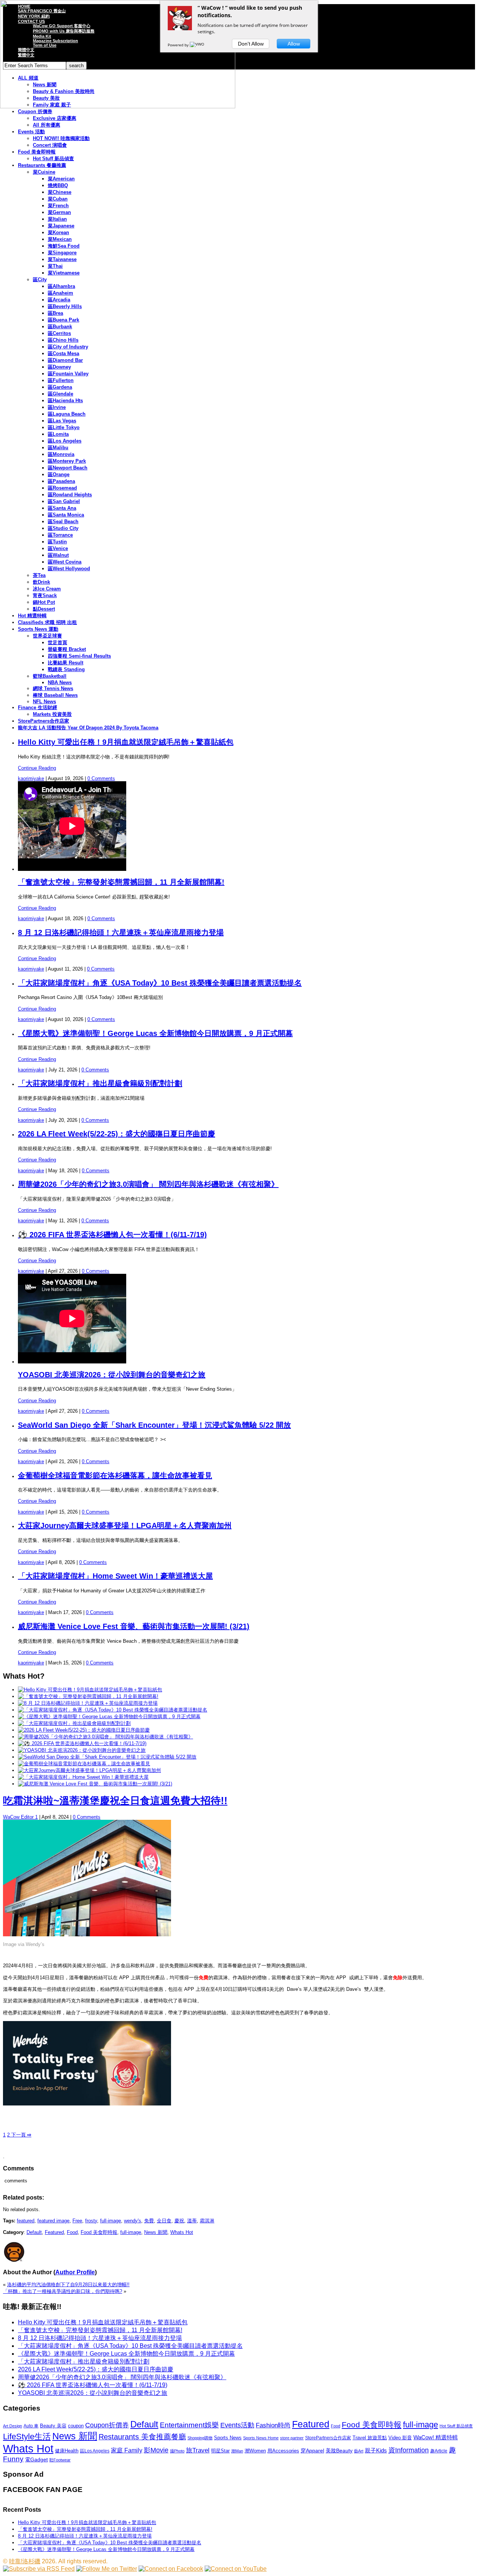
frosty (91, 2221)
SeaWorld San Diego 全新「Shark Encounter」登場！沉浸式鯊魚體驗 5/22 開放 (154, 1425)
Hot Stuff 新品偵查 (53, 159)
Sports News (228, 2438)
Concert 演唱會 (50, 145)
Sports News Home (261, 2438)
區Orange (59, 474)
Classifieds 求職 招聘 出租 (47, 622)
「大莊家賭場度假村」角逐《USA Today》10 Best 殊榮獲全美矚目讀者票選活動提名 (160, 983)
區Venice (58, 548)
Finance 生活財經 (38, 707)
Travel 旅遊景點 (370, 2438)
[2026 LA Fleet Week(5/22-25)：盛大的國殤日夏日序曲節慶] (84, 1730)
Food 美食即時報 (37, 152)
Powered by (179, 45)
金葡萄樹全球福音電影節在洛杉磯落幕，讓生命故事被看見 (115, 1475)
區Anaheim (60, 293)
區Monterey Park (67, 461)
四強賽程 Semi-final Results (79, 656)
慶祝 (179, 2221)
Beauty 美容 (53, 2426)
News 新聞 (156, 2232)
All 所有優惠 (46, 125)
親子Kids (376, 2450)
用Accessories (283, 2451)
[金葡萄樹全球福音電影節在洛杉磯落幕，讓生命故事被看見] (84, 1764)
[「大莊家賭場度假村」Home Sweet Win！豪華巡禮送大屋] (83, 1777)
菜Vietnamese (64, 273)
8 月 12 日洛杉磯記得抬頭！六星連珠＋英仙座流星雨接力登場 (121, 932)
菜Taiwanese (62, 259)
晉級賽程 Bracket (67, 649)
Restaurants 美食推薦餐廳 (142, 2437)
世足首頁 (58, 643)
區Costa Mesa (63, 353)
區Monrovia (61, 454)
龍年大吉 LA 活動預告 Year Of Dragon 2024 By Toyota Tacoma (88, 728)
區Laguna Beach (67, 414)
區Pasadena (61, 481)
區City (40, 280)
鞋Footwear (60, 2460)
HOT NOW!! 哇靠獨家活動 (61, 138)
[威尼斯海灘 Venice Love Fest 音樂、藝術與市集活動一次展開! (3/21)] (95, 1784)
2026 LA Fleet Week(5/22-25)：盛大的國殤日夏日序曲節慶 (117, 1134)
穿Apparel (312, 2451)
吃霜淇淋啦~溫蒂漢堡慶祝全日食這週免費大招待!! (115, 1801)
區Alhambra (61, 286)
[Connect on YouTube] (236, 2569)
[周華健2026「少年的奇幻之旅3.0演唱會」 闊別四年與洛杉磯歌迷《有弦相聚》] (105, 1737)
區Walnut (58, 555)
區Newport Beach (68, 468)
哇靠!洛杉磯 (25, 2561)
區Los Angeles (65, 441)
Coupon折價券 (107, 2425)
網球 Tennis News (53, 688)
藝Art (359, 2451)
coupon (76, 2426)
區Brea (55, 313)
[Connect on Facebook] (171, 2569)
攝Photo (177, 2451)
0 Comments (101, 778)
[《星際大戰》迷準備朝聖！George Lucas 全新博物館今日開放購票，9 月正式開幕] (109, 1717)
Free (77, 2221)
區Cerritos (59, 333)
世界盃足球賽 (47, 636)
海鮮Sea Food (64, 246)
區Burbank (60, 327)
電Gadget (36, 2459)
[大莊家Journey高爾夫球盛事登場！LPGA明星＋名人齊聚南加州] (89, 1770)
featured (26, 2221)
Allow (294, 44)
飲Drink (41, 582)
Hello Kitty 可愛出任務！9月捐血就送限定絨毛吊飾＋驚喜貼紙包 (126, 742)
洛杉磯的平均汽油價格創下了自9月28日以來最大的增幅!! (68, 2285)
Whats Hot (182, 2232)
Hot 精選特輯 (32, 616)
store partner (292, 2438)
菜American (61, 179)
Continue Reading (37, 768)
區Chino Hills (63, 340)
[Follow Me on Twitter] (107, 2569)
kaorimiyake (31, 778)
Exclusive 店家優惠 (55, 118)
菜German (59, 212)
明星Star (220, 2451)
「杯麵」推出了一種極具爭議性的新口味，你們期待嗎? (63, 2291)
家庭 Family (127, 2450)
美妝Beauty (339, 2451)
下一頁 (21, 2135)
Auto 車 (31, 2426)
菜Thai (55, 266)
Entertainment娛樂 (189, 2425)
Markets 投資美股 (52, 714)
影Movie (156, 2450)
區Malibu (58, 448)
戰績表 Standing (66, 669)
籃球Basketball (50, 676)
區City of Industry (68, 347)
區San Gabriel (64, 501)
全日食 (164, 2221)
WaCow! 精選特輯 (436, 2437)
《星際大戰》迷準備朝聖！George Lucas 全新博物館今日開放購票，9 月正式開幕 (155, 1033)
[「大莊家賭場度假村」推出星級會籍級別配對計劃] (74, 1723)
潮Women (255, 2451)
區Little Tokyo (64, 427)
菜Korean (58, 232)
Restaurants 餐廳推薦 (42, 165)
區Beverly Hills (65, 306)
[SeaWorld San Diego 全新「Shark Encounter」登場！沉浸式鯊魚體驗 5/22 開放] (107, 1757)
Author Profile (75, 2272)
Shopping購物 (200, 2438)
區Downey (59, 367)
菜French (58, 206)
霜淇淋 (207, 2221)
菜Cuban (58, 199)
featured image (53, 2221)
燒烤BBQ (58, 185)
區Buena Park (63, 320)
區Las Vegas (62, 421)
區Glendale (60, 394)
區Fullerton (61, 380)
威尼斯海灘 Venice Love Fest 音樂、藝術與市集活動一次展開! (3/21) (134, 1626)
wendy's (133, 2221)
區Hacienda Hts (65, 401)
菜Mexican (60, 239)
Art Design (13, 2426)
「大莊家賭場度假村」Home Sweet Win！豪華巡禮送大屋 (115, 1576)
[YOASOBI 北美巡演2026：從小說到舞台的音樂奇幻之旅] (82, 1750)
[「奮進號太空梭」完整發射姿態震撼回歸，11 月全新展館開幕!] (88, 1696)
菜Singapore (62, 253)
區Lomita (58, 434)
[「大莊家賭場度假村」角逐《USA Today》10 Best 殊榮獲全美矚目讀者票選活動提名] (113, 1710)
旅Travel (198, 2450)
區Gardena (60, 387)
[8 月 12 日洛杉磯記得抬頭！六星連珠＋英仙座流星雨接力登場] (88, 1703)
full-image (111, 2221)
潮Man (237, 2451)
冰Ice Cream (47, 589)
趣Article (439, 2451)
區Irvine (57, 407)
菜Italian (57, 219)
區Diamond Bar (65, 360)
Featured (54, 2232)
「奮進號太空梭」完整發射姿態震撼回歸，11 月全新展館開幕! (121, 882)
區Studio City (63, 528)
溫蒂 (192, 2221)
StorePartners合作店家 (44, 721)
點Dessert (44, 609)
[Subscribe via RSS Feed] (39, 2569)
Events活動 (237, 2425)
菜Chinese (60, 192)
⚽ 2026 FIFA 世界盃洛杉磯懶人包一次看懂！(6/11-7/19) (112, 1235)
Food (72, 2232)
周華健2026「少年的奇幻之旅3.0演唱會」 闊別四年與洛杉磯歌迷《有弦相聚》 (148, 1184)
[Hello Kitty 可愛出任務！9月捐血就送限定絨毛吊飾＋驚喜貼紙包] (90, 1690)
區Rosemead (62, 488)
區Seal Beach (63, 522)
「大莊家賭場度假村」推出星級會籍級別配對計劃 (100, 1083)
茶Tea (39, 575)
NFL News (44, 702)
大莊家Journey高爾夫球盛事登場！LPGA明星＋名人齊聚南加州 (125, 1526)
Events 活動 (31, 132)
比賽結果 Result (66, 663)
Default (34, 2232)
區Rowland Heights (70, 495)
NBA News (60, 682)
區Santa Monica (66, 515)
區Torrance (60, 535)
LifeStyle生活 (27, 2437)
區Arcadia (59, 300)
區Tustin (57, 542)
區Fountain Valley (68, 374)
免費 (149, 2221)
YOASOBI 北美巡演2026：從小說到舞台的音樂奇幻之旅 (112, 1375)
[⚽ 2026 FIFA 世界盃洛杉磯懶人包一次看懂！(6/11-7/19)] (82, 1743)
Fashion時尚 (273, 2425)
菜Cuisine (44, 172)
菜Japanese (61, 226)
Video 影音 (400, 2438)
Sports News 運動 (38, 629)
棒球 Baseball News (55, 695)
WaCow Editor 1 (20, 1817)
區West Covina (65, 562)
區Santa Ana (62, 508)
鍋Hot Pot (44, 602)
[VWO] (198, 45)
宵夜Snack (45, 595)
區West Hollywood (69, 569)
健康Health (67, 2451)
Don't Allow (251, 44)
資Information (409, 2450)
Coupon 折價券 (35, 111)
